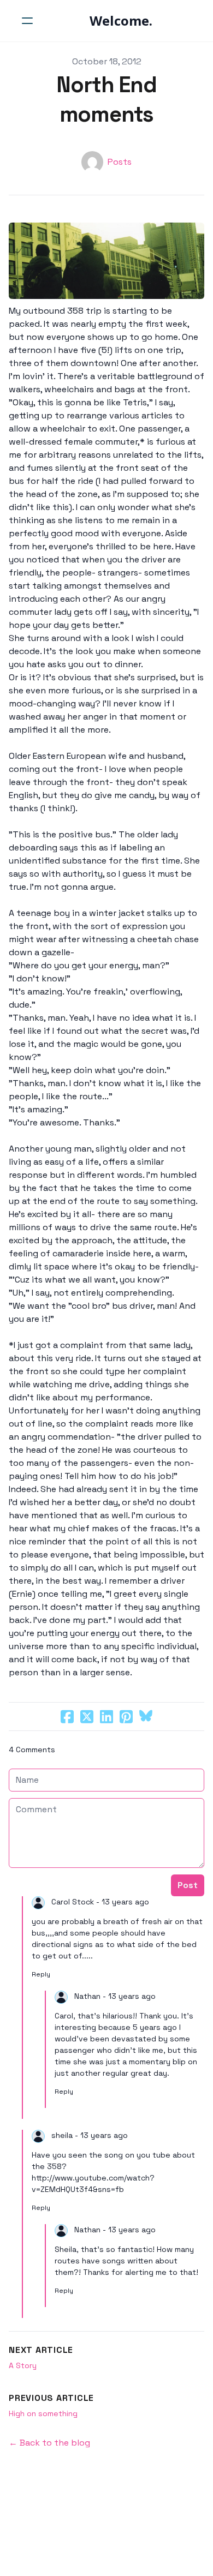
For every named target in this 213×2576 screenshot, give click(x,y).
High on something (43, 2413)
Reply (41, 1974)
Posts (120, 162)
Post (188, 1885)
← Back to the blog (49, 2443)
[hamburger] (27, 21)
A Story (23, 2365)
